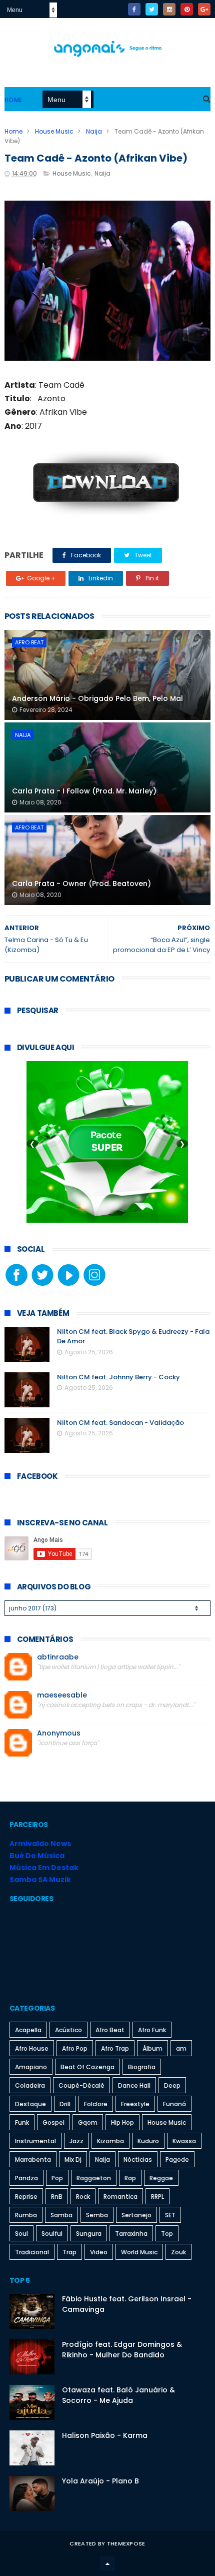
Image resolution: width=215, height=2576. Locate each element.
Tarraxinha (131, 2234)
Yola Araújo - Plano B (100, 2481)
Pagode (177, 2160)
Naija (94, 131)
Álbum (152, 2048)
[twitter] (152, 9)
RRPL (157, 2197)
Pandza (26, 2178)
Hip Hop (122, 2122)
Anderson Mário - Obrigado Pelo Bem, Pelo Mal (97, 698)
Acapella (28, 2030)
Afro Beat (29, 642)
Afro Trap (115, 2048)
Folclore (96, 2104)
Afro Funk (152, 2030)
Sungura (89, 2234)
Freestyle (135, 2104)
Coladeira (30, 2085)
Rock (83, 2197)
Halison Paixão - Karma (105, 2435)
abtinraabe (58, 1657)
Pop (57, 2178)
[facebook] (134, 9)
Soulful (52, 2234)
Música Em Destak (44, 1868)
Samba (61, 2215)
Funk (22, 2122)
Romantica (120, 2197)
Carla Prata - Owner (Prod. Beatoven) (81, 884)
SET (170, 2215)
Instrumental (35, 2141)
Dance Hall (134, 2085)
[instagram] (169, 9)
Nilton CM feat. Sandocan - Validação (120, 1423)
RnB (57, 2197)
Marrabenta (33, 2160)
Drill (65, 2104)
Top (167, 2234)
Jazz (76, 2141)
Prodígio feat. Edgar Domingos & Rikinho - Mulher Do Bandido (122, 2350)
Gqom (88, 2122)
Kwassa (184, 2141)
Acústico (68, 2030)
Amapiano (31, 2067)
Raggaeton (94, 2178)
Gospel (53, 2122)
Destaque (30, 2104)
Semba (97, 2215)
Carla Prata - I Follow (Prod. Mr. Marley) (84, 791)
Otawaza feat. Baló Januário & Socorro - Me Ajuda (118, 2395)
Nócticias (138, 2160)
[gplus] (204, 9)
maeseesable (62, 1695)
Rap (130, 2178)
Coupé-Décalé (81, 2085)
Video (99, 2252)
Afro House (32, 2048)
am (181, 2048)
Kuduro (148, 2141)
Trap (69, 2252)
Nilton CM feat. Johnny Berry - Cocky (118, 1377)
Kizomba (110, 2141)
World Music (139, 2252)
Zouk (178, 2252)
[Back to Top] (107, 2563)
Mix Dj (73, 2160)
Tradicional (32, 2252)
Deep (172, 2085)
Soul (21, 2234)
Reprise (26, 2197)
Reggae (161, 2178)
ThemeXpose (126, 2543)
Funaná (174, 2104)
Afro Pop (75, 2048)
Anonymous (59, 1733)
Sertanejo (136, 2215)
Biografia (142, 2067)
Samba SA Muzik (40, 1880)
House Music (54, 131)
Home (13, 100)
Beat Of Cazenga (87, 2067)
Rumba (26, 2215)
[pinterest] (187, 9)
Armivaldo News (40, 1844)
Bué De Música (37, 1856)
